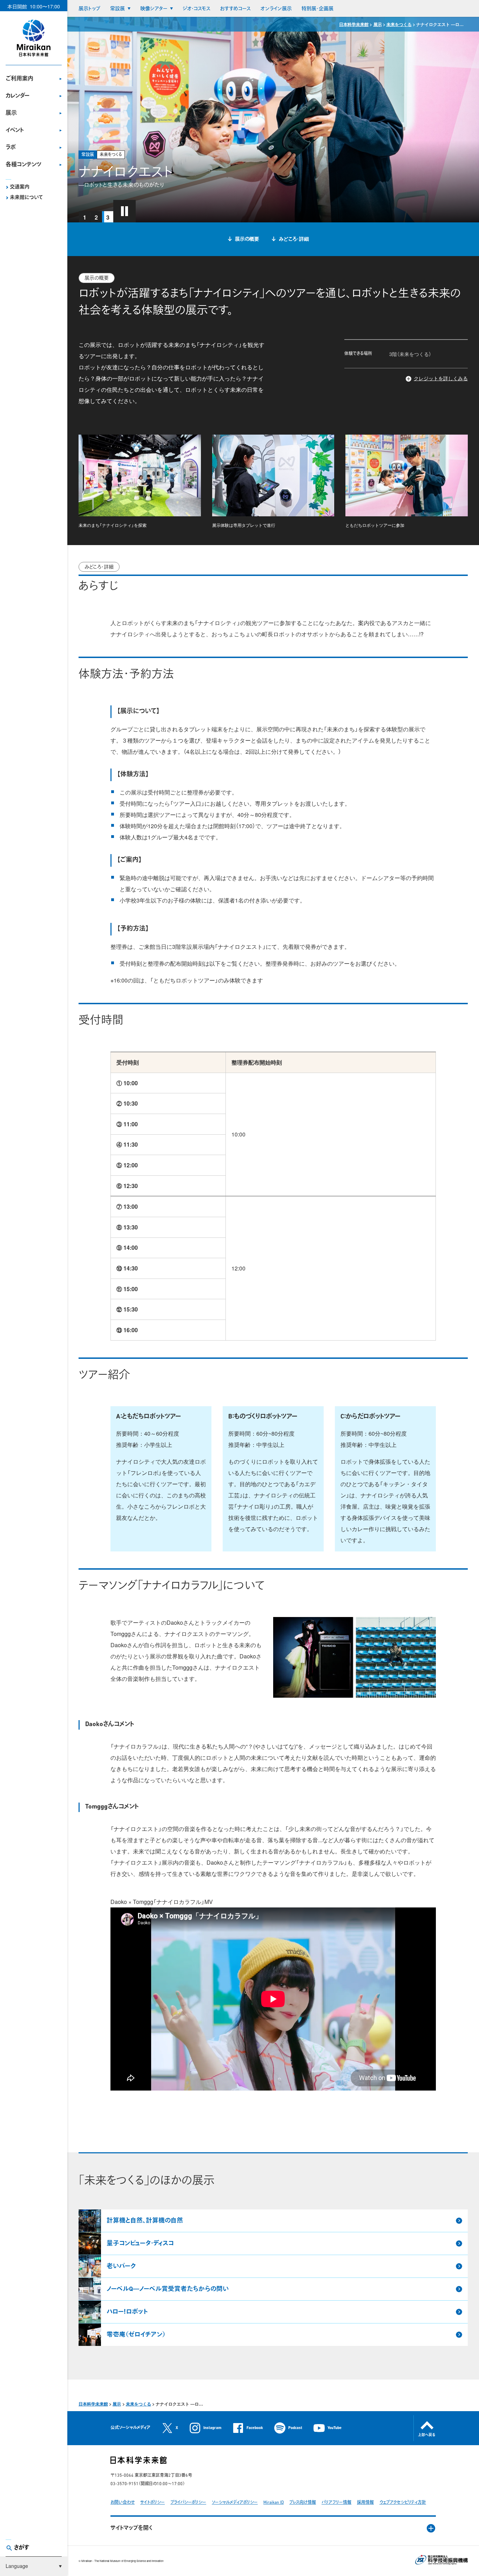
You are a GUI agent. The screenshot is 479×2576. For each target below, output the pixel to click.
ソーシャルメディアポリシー (235, 2503)
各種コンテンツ (23, 165)
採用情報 (365, 2503)
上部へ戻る (427, 2435)
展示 (11, 113)
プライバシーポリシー (188, 2503)
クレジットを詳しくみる (441, 378)
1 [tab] (85, 217)
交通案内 (20, 187)
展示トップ (89, 9)
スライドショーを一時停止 (124, 211)
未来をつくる (399, 24)
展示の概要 (247, 239)
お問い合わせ (123, 2503)
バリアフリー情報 (336, 2503)
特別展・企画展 (318, 9)
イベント (15, 130)
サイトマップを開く (131, 2528)
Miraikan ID (274, 2503)
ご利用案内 (19, 79)
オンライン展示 (276, 9)
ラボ (11, 148)
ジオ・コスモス (197, 9)
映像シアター (154, 9)
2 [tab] (96, 217)
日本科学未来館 (354, 24)
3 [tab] (108, 217)
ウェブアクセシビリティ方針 (403, 2503)
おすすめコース (235, 9)
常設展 (117, 9)
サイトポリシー (153, 2503)
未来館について (26, 198)
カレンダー (18, 96)
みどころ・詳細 (294, 239)
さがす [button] (22, 2548)
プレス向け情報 (303, 2503)
